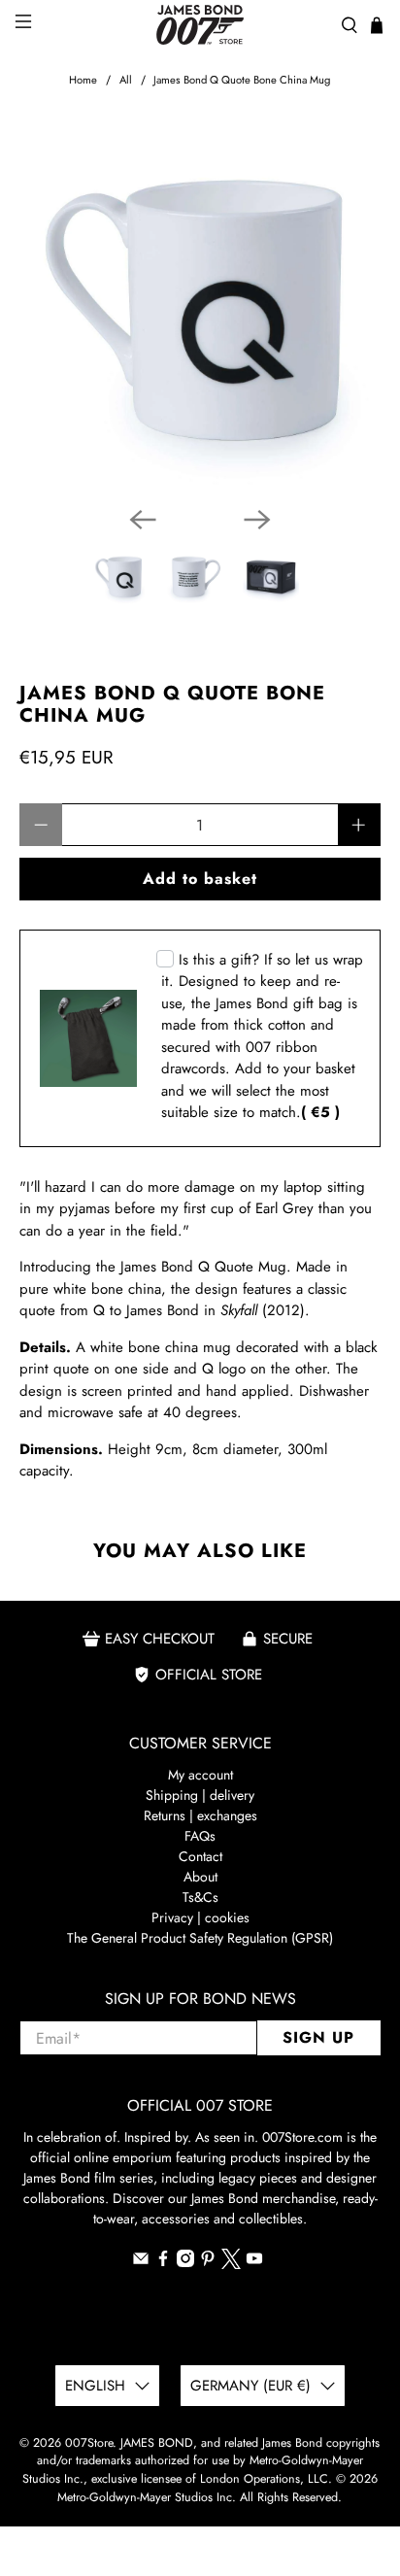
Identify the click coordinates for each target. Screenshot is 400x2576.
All (126, 80)
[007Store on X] (231, 2264)
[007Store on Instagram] (185, 2262)
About (200, 1877)
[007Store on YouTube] (254, 2262)
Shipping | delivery (200, 1795)
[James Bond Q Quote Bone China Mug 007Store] (200, 310)
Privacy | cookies (200, 1917)
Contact (200, 1856)
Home (83, 80)
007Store (89, 2443)
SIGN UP (318, 2037)
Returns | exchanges (200, 1815)
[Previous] (143, 520)
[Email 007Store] (141, 2262)
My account (200, 1775)
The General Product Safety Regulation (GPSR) (200, 1938)
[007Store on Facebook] (163, 2262)
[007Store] (200, 25)
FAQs (200, 1836)
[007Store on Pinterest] (208, 2262)
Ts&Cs (200, 1897)
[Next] (257, 520)
